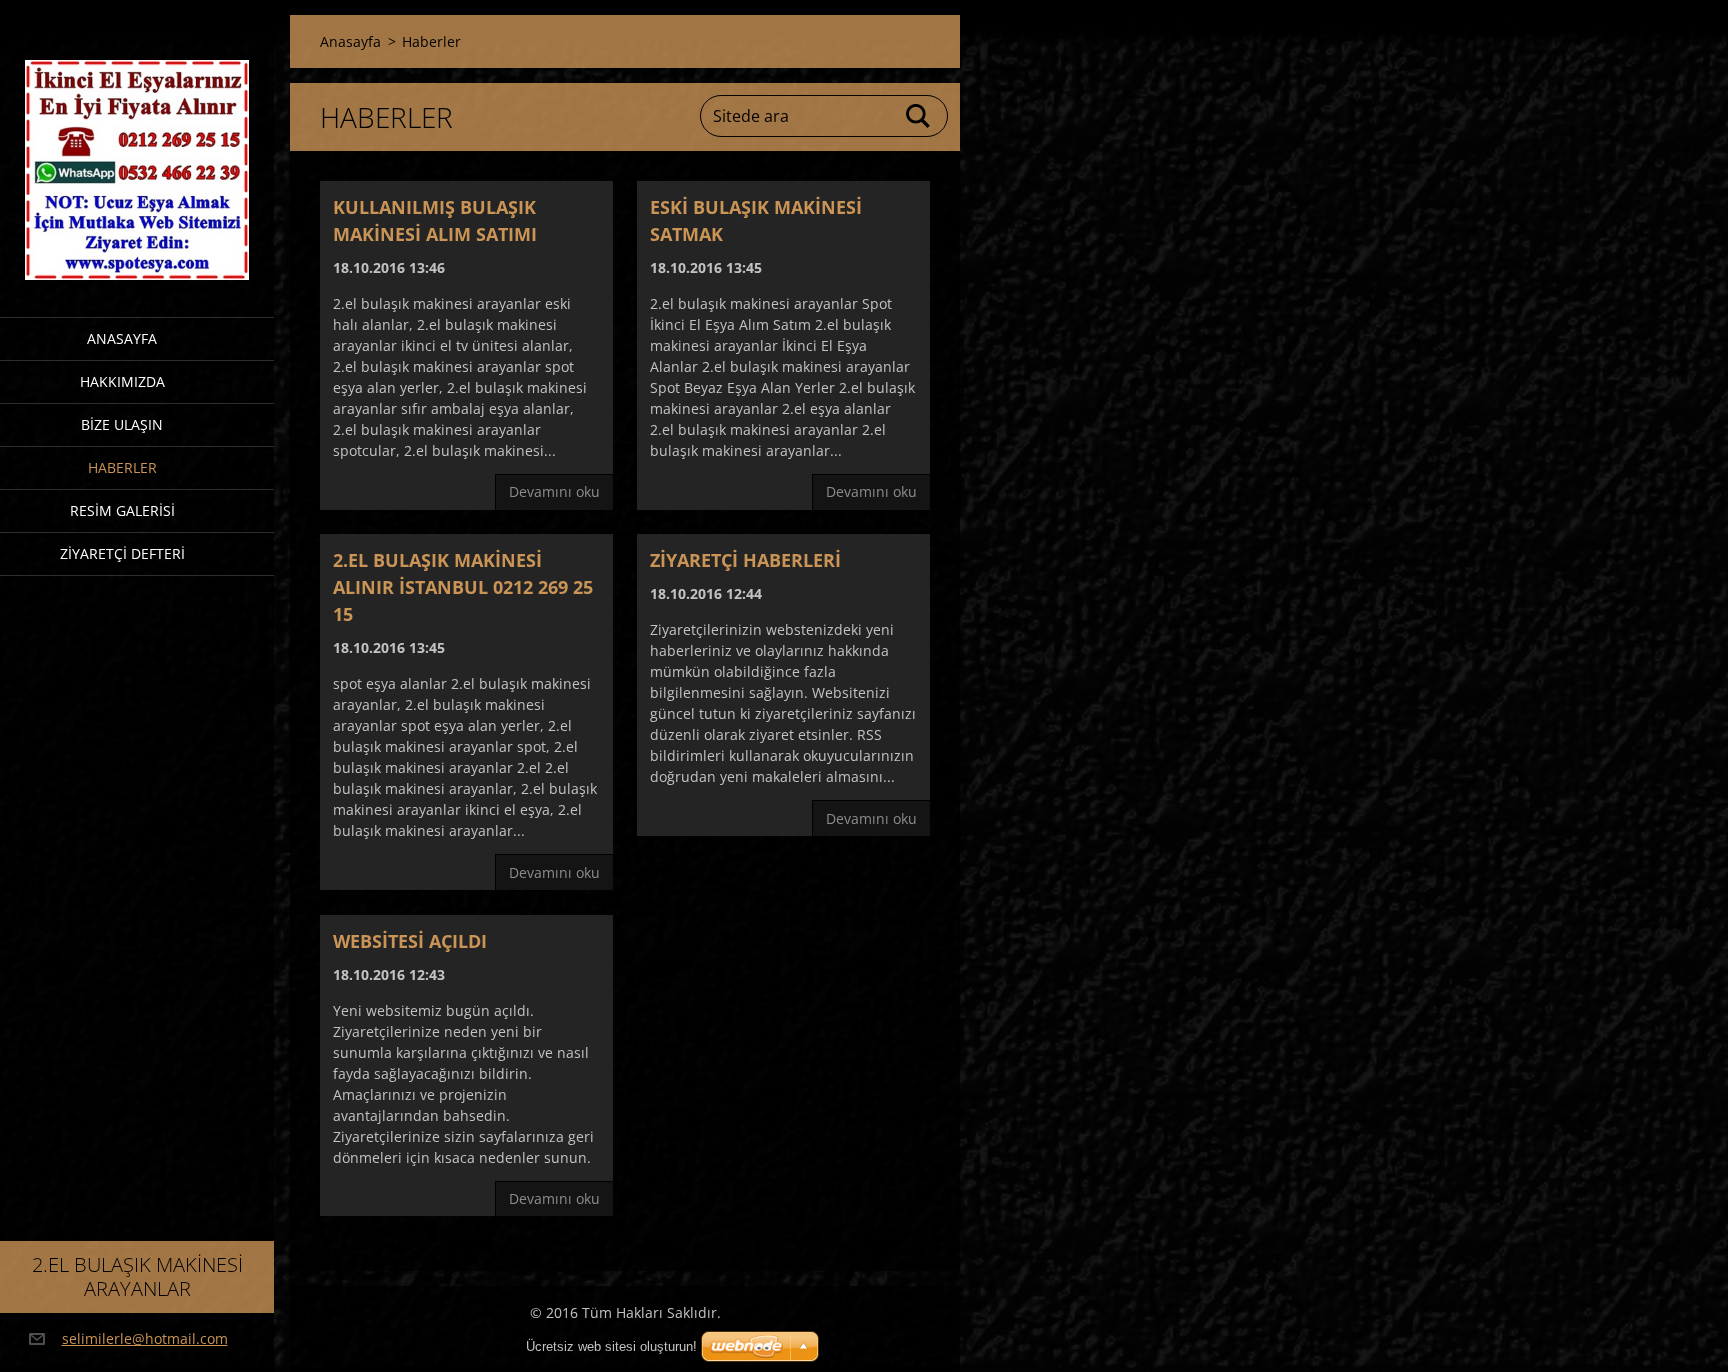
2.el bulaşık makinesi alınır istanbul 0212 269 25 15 (463, 587)
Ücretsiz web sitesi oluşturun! (611, 1346)
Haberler (122, 467)
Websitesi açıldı (410, 941)
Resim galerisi (122, 510)
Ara (919, 116)
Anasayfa (122, 338)
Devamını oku (554, 491)
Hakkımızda (122, 381)
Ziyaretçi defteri (122, 553)
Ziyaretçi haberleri (745, 560)
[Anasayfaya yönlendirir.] (137, 146)
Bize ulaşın (122, 424)
